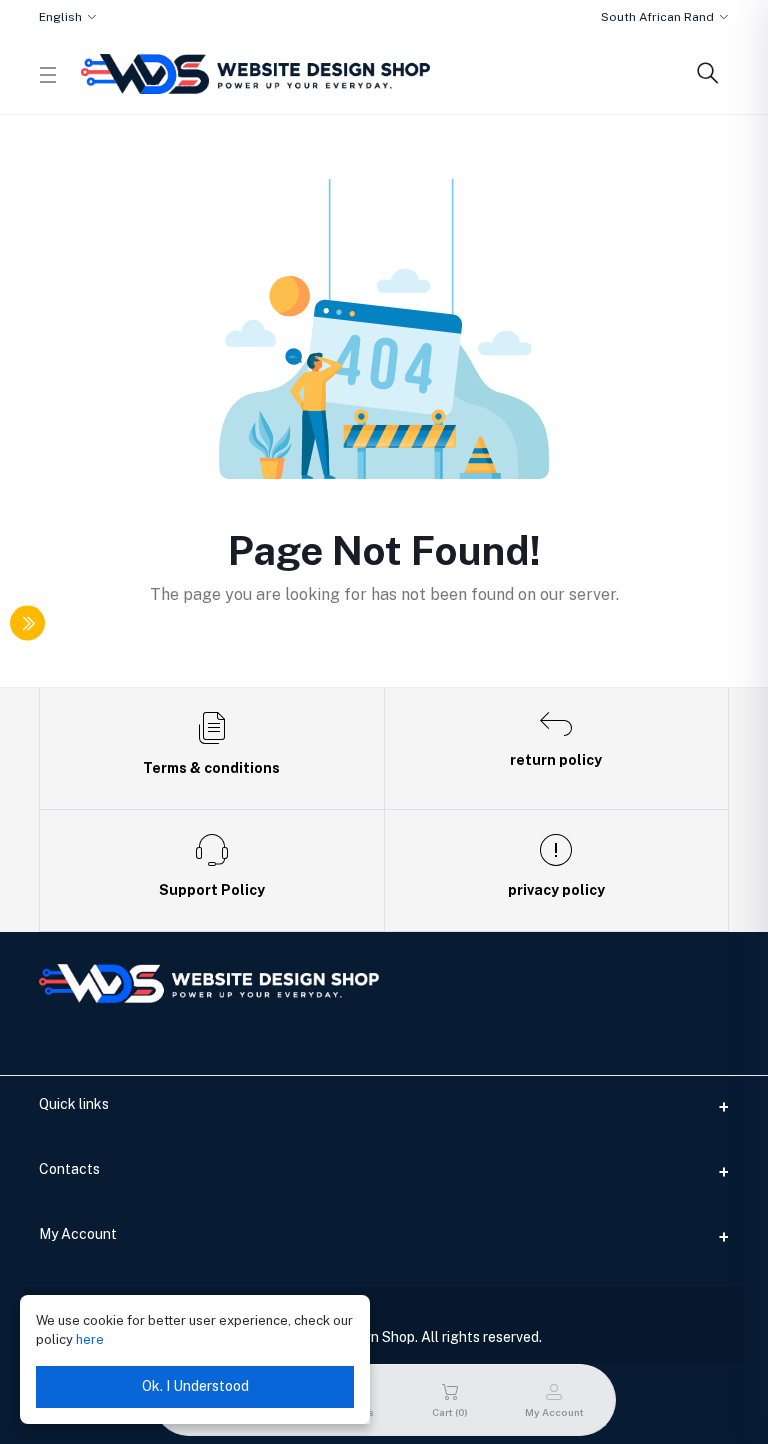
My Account (78, 1234)
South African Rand (657, 17)
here (90, 1339)
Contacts (69, 1169)
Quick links (74, 1104)
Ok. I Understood (195, 1386)
